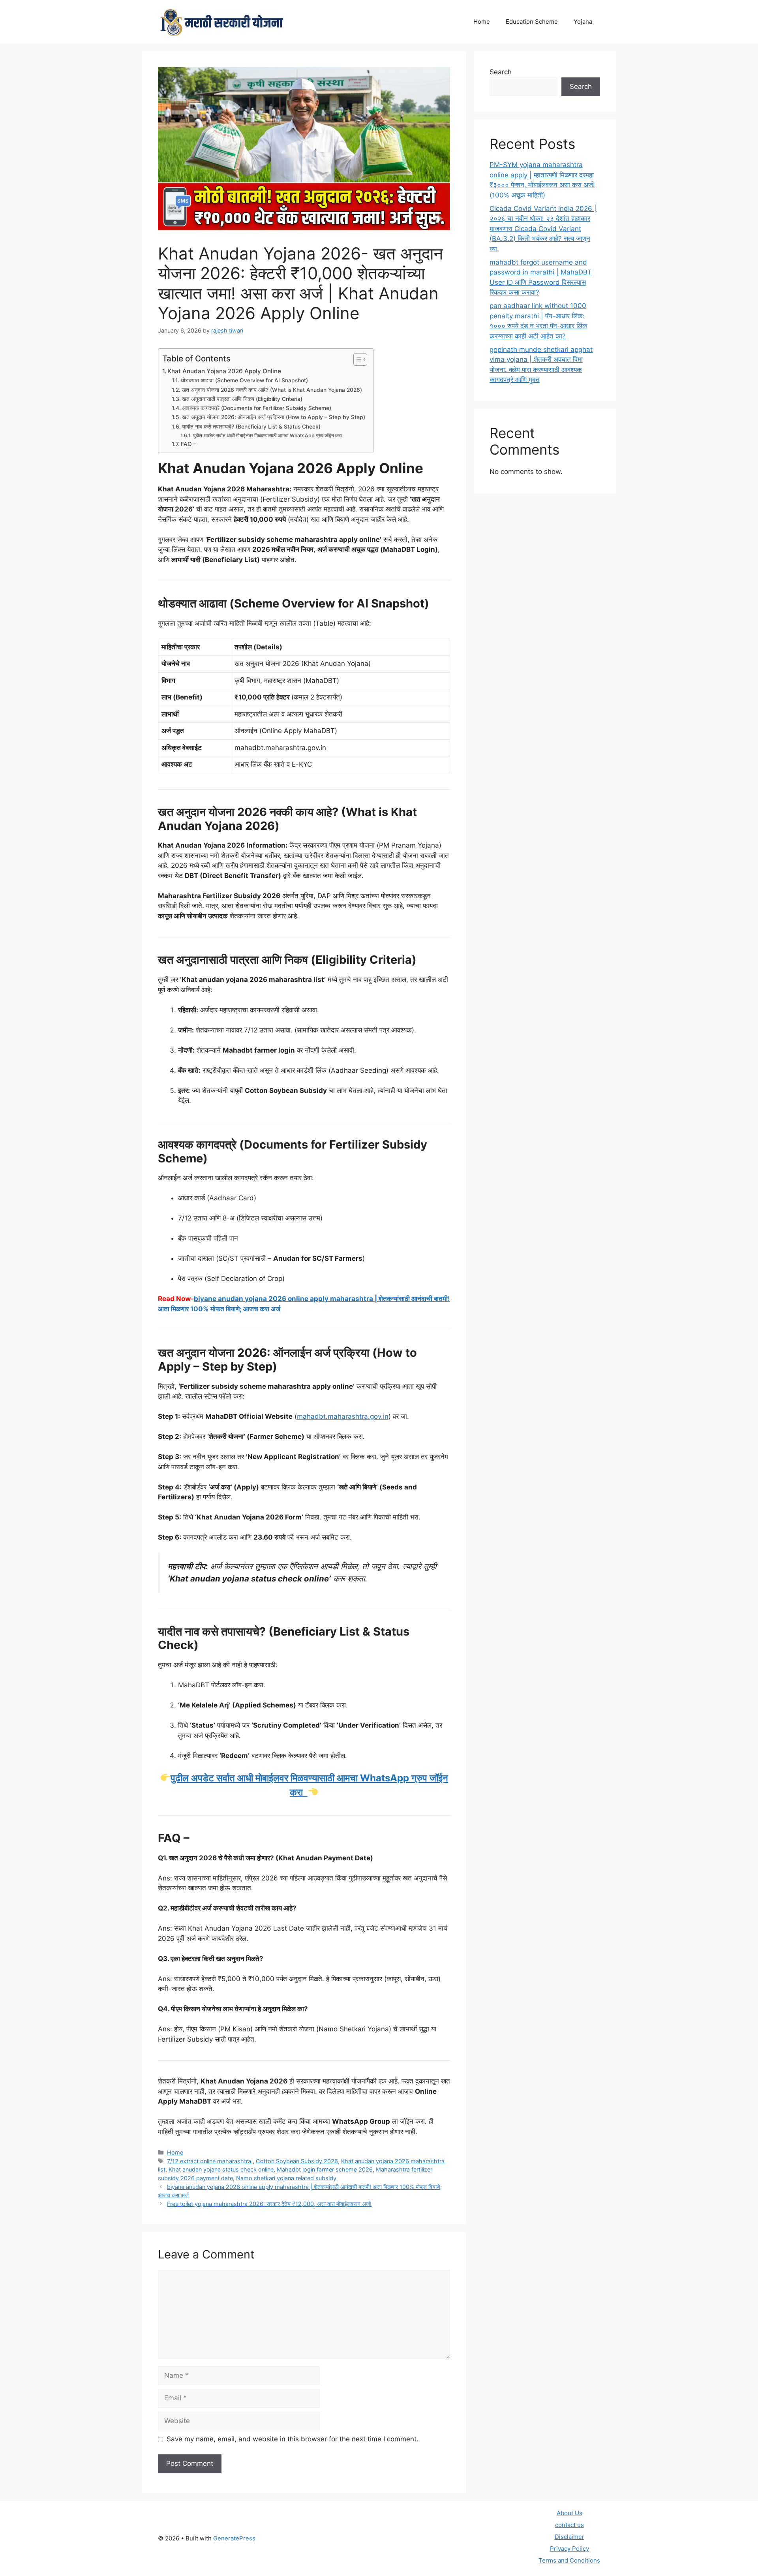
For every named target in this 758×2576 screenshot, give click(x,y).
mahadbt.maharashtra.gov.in (343, 1416)
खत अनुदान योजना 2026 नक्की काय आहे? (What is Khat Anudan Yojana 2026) (272, 390)
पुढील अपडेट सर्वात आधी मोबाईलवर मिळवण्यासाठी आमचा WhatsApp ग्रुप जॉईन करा (268, 435)
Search (501, 72)
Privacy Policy (569, 2549)
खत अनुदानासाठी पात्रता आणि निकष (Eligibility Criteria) (242, 399)
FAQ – (189, 444)
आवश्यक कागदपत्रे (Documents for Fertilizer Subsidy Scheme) (257, 408)
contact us (569, 2525)
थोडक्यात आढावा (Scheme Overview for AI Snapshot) (244, 380)
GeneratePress (234, 2538)
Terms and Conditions (569, 2560)
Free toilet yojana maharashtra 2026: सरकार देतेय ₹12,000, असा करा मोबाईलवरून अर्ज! (269, 2204)
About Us (569, 2513)
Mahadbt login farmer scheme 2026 (325, 2169)
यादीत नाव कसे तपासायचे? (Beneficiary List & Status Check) (251, 427)
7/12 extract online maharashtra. (210, 2161)
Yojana (583, 22)
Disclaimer (569, 2537)
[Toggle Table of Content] (356, 359)
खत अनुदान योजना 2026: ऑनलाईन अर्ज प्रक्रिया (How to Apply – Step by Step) (274, 417)
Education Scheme (532, 22)
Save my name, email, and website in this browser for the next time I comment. (293, 2439)
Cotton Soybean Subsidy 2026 (297, 2161)
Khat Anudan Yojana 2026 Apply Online (224, 371)
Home (482, 22)
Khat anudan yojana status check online (221, 2169)
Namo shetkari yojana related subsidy (286, 2178)
